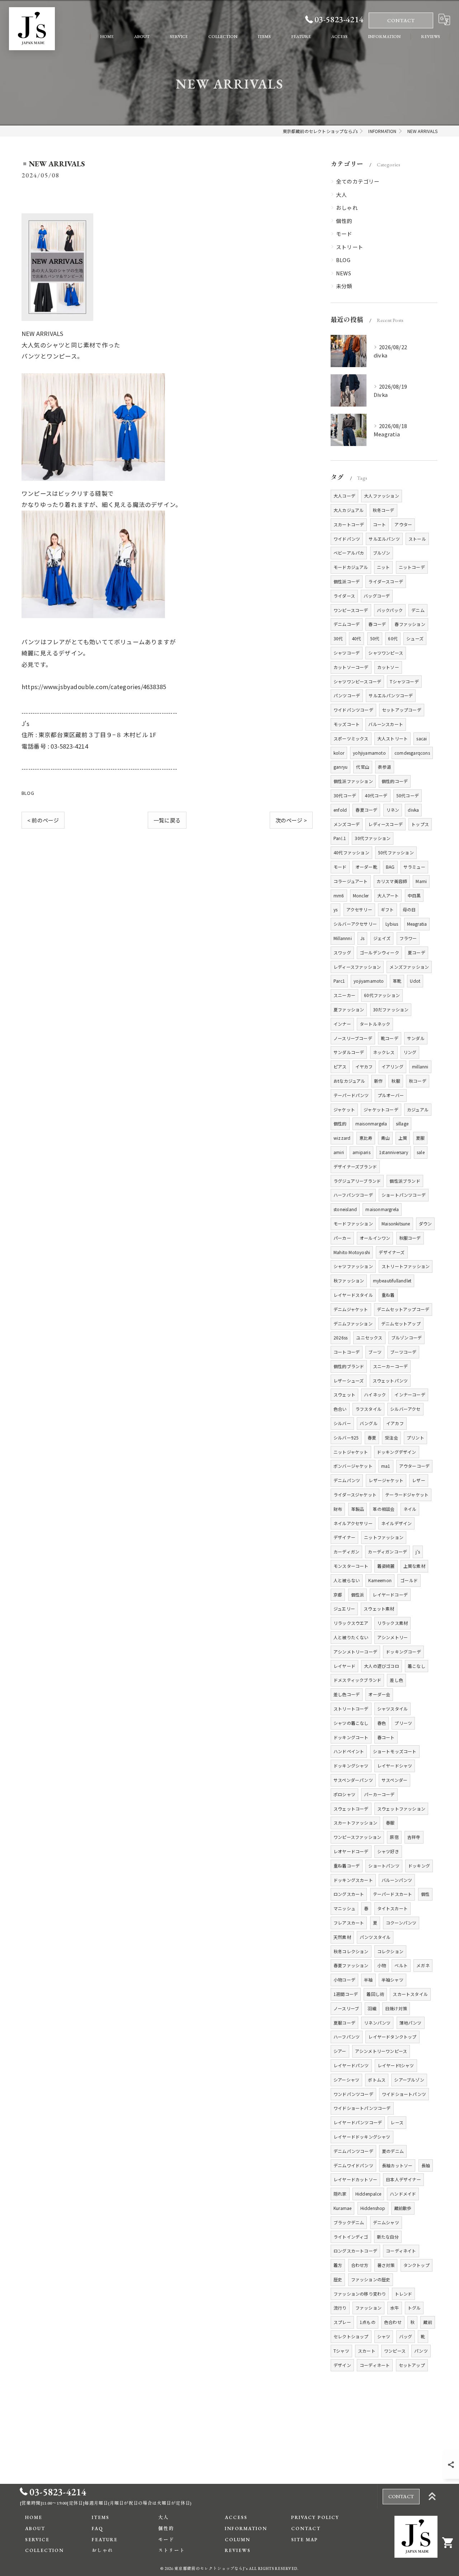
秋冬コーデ (384, 510)
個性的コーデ (395, 781)
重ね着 (388, 1295)
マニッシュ (344, 1908)
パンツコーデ (347, 695)
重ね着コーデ (347, 1866)
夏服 (420, 1138)
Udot (415, 981)
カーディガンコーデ (387, 1552)
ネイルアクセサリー (353, 1523)
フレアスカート (349, 1923)
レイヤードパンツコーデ (358, 2122)
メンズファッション (409, 967)
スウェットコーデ (351, 1809)
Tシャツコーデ (404, 681)
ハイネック (375, 1394)
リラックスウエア (351, 1623)
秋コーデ (418, 1081)
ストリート (350, 247)
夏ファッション (349, 1009)
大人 (341, 194)
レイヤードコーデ (390, 1595)
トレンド (404, 2294)
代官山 (363, 767)
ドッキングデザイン (397, 1452)
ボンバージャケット (353, 1466)
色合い (340, 1409)
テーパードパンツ (351, 1095)
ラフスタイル (368, 1409)
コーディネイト (401, 2251)
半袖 (368, 1980)
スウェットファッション (401, 1809)
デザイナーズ (392, 1252)
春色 (382, 1723)
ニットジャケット (351, 1452)
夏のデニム (393, 2151)
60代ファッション (382, 995)
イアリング (392, 1066)
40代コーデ (376, 795)
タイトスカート (392, 1908)
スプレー (342, 2322)
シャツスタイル (392, 1709)
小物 (382, 1965)
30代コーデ (345, 795)
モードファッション (353, 1223)
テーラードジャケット (407, 1495)
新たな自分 (388, 2237)
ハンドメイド (403, 2194)
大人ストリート (392, 738)
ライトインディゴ (351, 2237)
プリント (415, 1438)
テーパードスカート (393, 1894)
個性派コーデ (347, 581)
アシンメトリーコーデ (355, 1652)
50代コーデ (408, 795)
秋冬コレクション (351, 1951)
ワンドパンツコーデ (353, 2094)
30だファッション (391, 1009)
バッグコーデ (377, 596)
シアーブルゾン (409, 2080)
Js (362, 938)
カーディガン (346, 1552)
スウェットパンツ (390, 1380)
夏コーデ (417, 952)
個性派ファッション (353, 781)
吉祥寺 (414, 1837)
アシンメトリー (392, 1637)
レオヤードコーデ (351, 1851)
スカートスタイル (410, 1994)
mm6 (339, 895)
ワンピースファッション (357, 1837)
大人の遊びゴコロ (382, 1666)
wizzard (342, 1138)
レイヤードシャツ (395, 1766)
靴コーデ (390, 1038)
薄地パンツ (411, 2023)
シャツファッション (353, 1266)
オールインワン (375, 1238)
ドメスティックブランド (357, 1680)
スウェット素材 (379, 1609)
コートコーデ (347, 1352)
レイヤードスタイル (353, 1295)
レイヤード (344, 1666)
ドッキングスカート (353, 1880)
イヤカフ (364, 1066)
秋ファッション (349, 1280)
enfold (340, 810)
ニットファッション (384, 1537)
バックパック (390, 610)
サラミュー (414, 867)
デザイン (342, 2365)
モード (344, 234)
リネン (393, 810)
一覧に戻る (167, 820)
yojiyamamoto (369, 981)
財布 (338, 1509)
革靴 (397, 981)
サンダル (416, 1038)
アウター (403, 524)
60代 (393, 638)
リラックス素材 (392, 1623)
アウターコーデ (414, 1466)
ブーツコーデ (403, 1352)
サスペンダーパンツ (353, 1780)
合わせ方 (360, 2265)
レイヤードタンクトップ (392, 2037)
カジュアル (418, 1109)
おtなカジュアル (349, 1081)
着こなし (417, 1666)
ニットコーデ (412, 567)
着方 (338, 2265)
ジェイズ (382, 938)
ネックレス (384, 1052)
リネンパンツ (377, 2023)
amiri (339, 1152)
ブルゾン (382, 553)
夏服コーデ (344, 2023)
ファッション (368, 2308)
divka (413, 810)
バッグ (406, 2336)
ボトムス (377, 2080)
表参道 (385, 767)
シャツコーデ (347, 653)
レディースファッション (357, 967)
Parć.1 (340, 838)
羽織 (372, 2008)
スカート (367, 2351)
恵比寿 (366, 1138)
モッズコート (347, 724)
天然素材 (342, 1937)
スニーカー (344, 995)
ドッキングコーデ (403, 1652)
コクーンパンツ (401, 1923)
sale (421, 1152)
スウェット (344, 1394)
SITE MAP (305, 2540)
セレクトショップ (351, 2336)
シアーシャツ (346, 2080)
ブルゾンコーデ (406, 1337)
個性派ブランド (405, 1181)
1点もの (368, 2322)
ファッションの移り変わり (360, 2294)
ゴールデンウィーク (379, 952)
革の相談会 (384, 1509)
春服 (390, 1823)
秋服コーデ (410, 1238)
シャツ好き (388, 1851)
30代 (338, 638)
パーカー (342, 1238)
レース (397, 2122)
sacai (422, 738)
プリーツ (403, 1723)
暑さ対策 (386, 2265)
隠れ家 (340, 2194)
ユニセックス (369, 1337)
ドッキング (419, 1866)
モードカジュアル (351, 567)
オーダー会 (379, 1694)
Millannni (343, 938)
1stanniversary (394, 1152)
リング (410, 1052)
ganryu (340, 767)
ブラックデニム (349, 2222)
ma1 (386, 1466)
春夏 (372, 1438)
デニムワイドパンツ (353, 2165)
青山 (385, 1138)
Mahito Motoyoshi (352, 1252)
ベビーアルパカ (349, 553)
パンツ (421, 2351)
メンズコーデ (347, 824)
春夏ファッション (351, 1965)
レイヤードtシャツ (396, 2065)
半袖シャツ (392, 1980)
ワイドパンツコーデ (353, 710)
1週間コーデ (346, 1994)
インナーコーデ (410, 1394)
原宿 (394, 1837)
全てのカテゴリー (358, 181)
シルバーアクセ (405, 1409)
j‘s (418, 1552)
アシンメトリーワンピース (381, 2051)
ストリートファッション (406, 1266)
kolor (339, 753)
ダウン (425, 1223)
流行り (340, 2308)
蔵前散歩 (403, 2208)
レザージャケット (386, 1480)
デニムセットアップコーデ (403, 1309)
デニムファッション (353, 1323)
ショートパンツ (384, 1866)
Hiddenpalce (368, 2194)
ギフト (387, 909)
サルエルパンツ (384, 539)
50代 (375, 638)
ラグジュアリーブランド (357, 1181)
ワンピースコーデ (351, 610)
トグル (414, 2308)
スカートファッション (355, 1823)
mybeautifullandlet (392, 1280)
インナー (342, 1024)
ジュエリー (344, 1609)
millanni (420, 1066)
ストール (417, 539)
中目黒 (414, 895)
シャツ (384, 2336)
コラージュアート (351, 881)
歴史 (338, 2279)
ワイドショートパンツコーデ (362, 2108)
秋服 (396, 1081)
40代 (357, 638)
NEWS (344, 273)
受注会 (391, 1438)
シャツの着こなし (351, 1723)
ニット (384, 567)
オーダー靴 (366, 867)
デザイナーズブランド (355, 1166)
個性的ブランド (349, 1366)
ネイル (410, 1509)
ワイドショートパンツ (404, 2094)
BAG (390, 867)
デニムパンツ (347, 1480)
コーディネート (375, 2365)
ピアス (340, 1066)
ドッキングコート (351, 1737)
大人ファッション (382, 496)
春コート (386, 1737)
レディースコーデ (385, 824)
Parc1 (339, 981)
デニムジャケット (351, 1309)
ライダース (344, 596)
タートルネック (375, 1024)
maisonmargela (371, 1123)
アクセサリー (359, 909)
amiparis (361, 1152)
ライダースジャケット (355, 1495)
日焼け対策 (396, 2008)
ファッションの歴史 (371, 2279)
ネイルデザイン (396, 1523)
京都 (338, 1595)
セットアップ (412, 2365)
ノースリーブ (346, 2008)
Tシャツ (341, 2351)
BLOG (28, 793)
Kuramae (342, 2208)
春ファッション (410, 624)
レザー (419, 1480)
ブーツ (375, 1352)
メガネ (423, 1965)
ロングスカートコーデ (355, 2251)
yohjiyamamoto (369, 753)
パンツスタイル (375, 1937)
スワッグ (342, 952)
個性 (425, 1894)
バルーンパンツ (397, 1880)
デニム (418, 610)
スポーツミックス (351, 738)
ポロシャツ (344, 1794)
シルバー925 (346, 1438)
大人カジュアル (349, 510)
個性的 (344, 221)
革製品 (358, 1509)
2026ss (340, 1337)
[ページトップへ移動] (432, 2496)
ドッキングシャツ (351, 1766)
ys (335, 909)
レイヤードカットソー (355, 2179)
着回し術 (375, 1994)
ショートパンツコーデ (404, 1195)
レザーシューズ (349, 1380)
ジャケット (344, 1109)
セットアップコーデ (402, 710)
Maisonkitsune (396, 1223)
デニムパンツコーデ (353, 2151)
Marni (421, 881)
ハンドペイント (349, 1751)
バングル (369, 1423)
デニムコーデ (347, 624)
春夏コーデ (366, 810)
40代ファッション (351, 852)
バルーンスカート (386, 724)
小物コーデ (344, 1980)
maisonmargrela (382, 1209)
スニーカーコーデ (391, 1366)
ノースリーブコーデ (353, 1038)
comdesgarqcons (412, 753)
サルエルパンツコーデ (391, 695)
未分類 (344, 286)
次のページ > (291, 820)
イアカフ (395, 1423)
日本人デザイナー (403, 2179)
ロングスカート (349, 1894)
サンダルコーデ (349, 1052)
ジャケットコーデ (381, 1109)
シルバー (342, 1423)
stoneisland (345, 1209)
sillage (402, 1123)
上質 (403, 1138)
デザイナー (344, 1537)
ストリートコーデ (351, 1709)
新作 (378, 1081)
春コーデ (377, 624)
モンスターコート (351, 1566)
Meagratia (417, 924)
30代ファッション (373, 838)
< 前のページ (43, 820)
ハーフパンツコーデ (353, 1195)
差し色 (396, 1680)
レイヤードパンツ (351, 2065)
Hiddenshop (373, 2208)
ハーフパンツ (347, 2037)
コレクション (390, 1951)
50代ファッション (396, 852)
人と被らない (347, 1580)
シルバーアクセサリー (355, 924)
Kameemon (380, 1580)
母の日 (409, 909)
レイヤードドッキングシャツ (362, 2137)
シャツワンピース (386, 653)
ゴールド (409, 1580)
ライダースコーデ (386, 581)
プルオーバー (391, 1095)
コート (380, 524)
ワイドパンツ (347, 539)
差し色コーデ (347, 1694)
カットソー (388, 667)
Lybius (392, 924)
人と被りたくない (351, 1637)
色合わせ (393, 2322)
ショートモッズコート (395, 1751)
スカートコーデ (349, 524)
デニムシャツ (386, 2222)
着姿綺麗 (386, 1566)
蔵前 (427, 2322)
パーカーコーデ (379, 1794)
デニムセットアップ (401, 1323)
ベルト (401, 1965)
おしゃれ (347, 207)
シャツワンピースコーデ (357, 681)
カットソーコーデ (351, 667)
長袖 (426, 2165)
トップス (420, 824)
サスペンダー (394, 1780)
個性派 (358, 1595)
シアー (340, 2051)
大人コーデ (344, 496)
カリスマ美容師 (392, 881)
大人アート (388, 895)
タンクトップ (417, 2265)
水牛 (394, 2308)
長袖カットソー (397, 2165)
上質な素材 (414, 1566)
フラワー (408, 938)
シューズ (415, 638)
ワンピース (395, 2351)
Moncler (361, 895)
